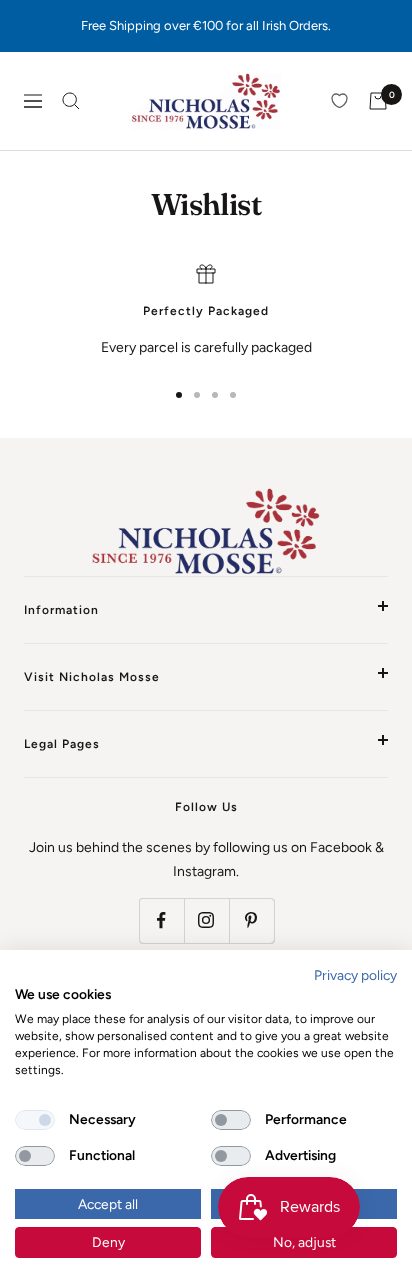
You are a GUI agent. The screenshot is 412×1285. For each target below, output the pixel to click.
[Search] (71, 101)
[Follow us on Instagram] (206, 920)
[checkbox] (35, 1120)
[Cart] (378, 101)
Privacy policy (355, 975)
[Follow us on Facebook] (161, 920)
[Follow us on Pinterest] (251, 920)
